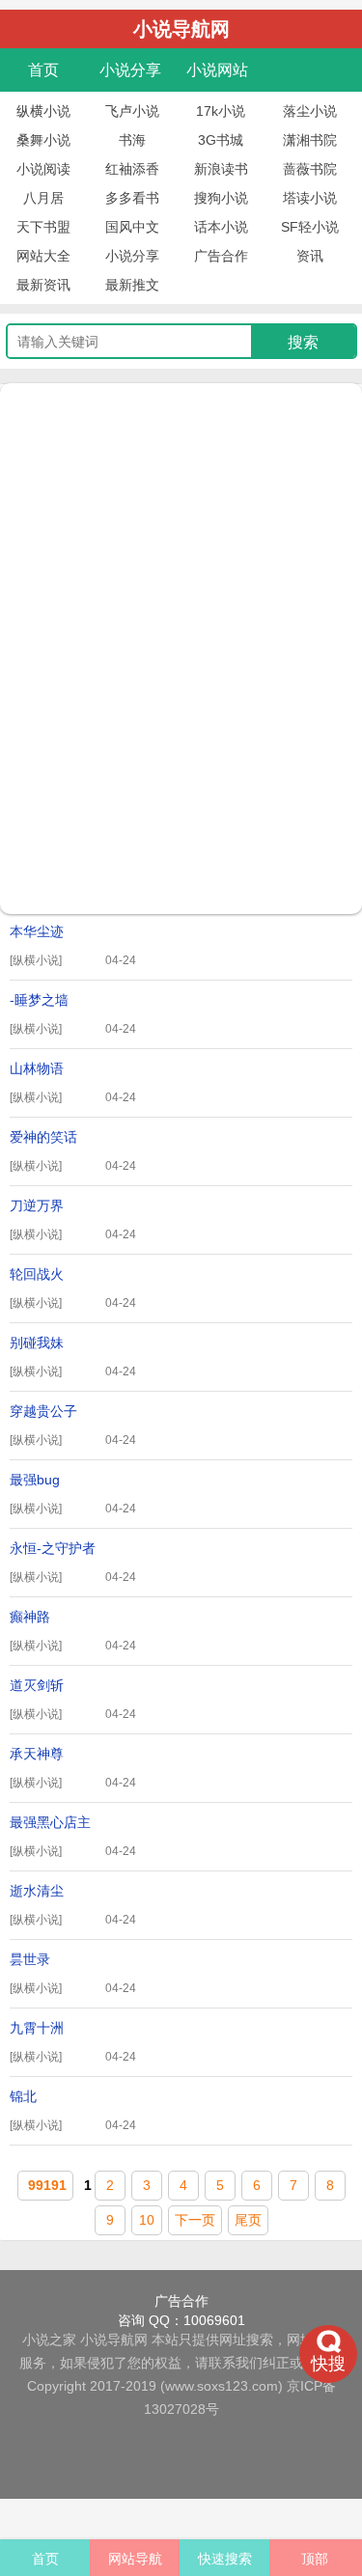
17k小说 (221, 111)
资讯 (310, 256)
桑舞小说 (43, 140)
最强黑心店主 (73, 1828)
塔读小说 (310, 198)
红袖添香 (132, 169)
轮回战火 (73, 1280)
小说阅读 (43, 169)
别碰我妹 (73, 1348)
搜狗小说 (221, 198)
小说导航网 (114, 2340)
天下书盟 (43, 227)
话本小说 (221, 227)
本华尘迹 (73, 937)
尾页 (248, 2220)
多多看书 (132, 198)
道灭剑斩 (73, 1691)
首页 (43, 70)
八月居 (43, 198)
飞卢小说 (132, 111)
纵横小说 (43, 111)
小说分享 (130, 70)
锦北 (73, 2102)
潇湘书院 (310, 140)
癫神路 (73, 1622)
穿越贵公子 (73, 1417)
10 (147, 2220)
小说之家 (49, 2340)
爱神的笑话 (73, 1143)
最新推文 (132, 285)
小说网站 (217, 70)
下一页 (195, 2220)
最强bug (73, 1485)
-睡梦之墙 (73, 1006)
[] (36, 960)
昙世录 (73, 1965)
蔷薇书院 (310, 169)
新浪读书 (221, 169)
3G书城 (221, 140)
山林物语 (73, 1074)
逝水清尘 (73, 1897)
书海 (132, 140)
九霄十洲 (73, 2034)
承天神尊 (73, 1759)
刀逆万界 (73, 1211)
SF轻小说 (310, 227)
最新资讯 (43, 285)
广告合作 (221, 256)
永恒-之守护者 (73, 1554)
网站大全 (43, 256)
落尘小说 (310, 111)
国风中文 (132, 227)
